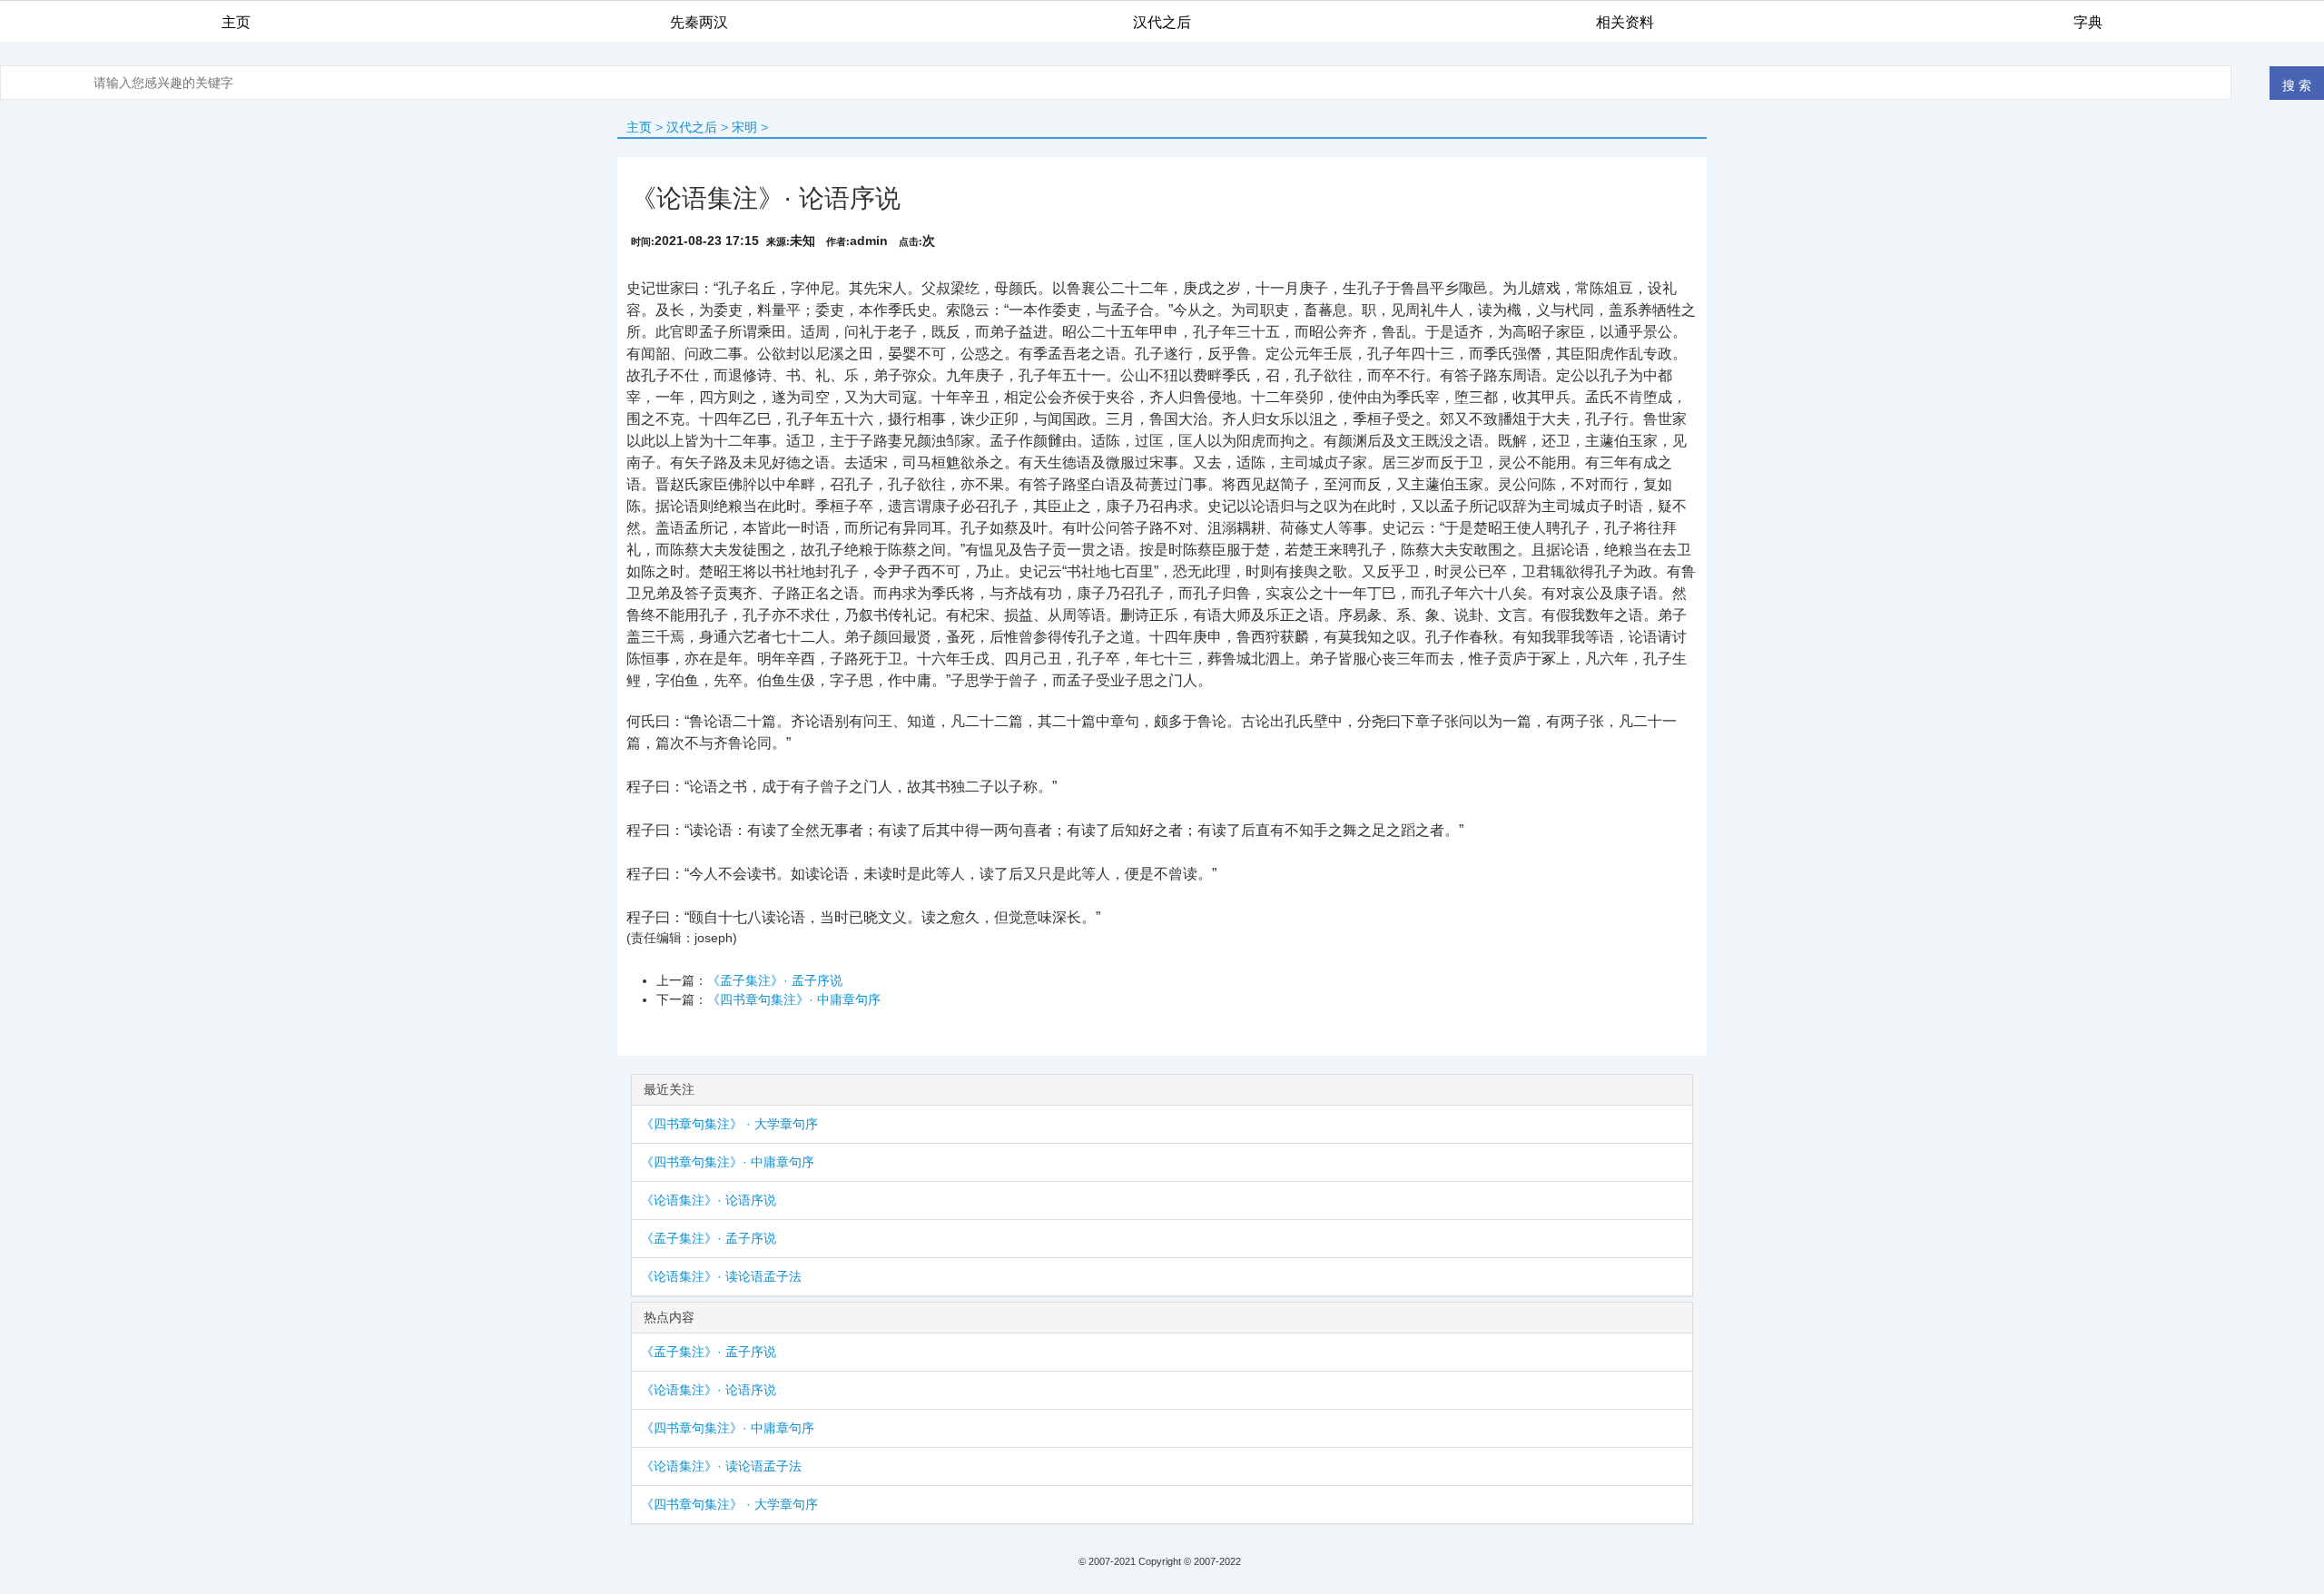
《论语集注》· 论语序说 (709, 1200)
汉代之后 (692, 127)
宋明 (744, 127)
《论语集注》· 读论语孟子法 (721, 1276)
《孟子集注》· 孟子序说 (775, 980)
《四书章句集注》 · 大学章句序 (729, 1124)
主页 (639, 127)
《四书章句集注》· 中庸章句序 (794, 999)
